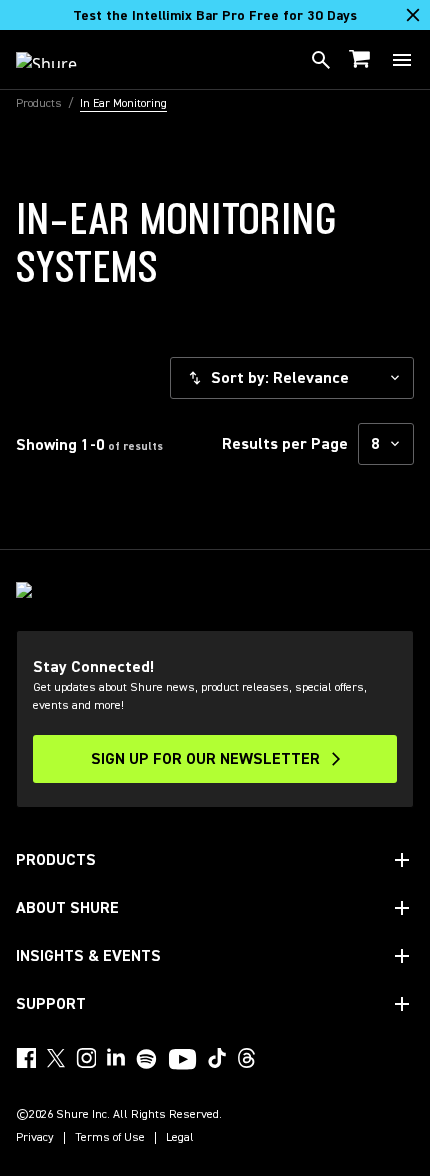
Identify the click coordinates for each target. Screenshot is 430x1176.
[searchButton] (321, 60)
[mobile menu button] (402, 60)
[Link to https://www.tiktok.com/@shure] (217, 1058)
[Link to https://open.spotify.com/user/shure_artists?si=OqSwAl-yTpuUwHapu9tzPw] (147, 1059)
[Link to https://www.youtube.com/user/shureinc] (182, 1061)
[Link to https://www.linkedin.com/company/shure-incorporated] (116, 1058)
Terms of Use (110, 1138)
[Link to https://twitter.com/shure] (56, 1058)
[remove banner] (413, 15)
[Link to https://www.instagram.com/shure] (86, 1058)
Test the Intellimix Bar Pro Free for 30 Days (215, 16)
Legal (180, 1138)
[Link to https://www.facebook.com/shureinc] (26, 1058)
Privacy (35, 1138)
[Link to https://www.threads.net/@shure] (247, 1058)
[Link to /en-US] (59, 60)
